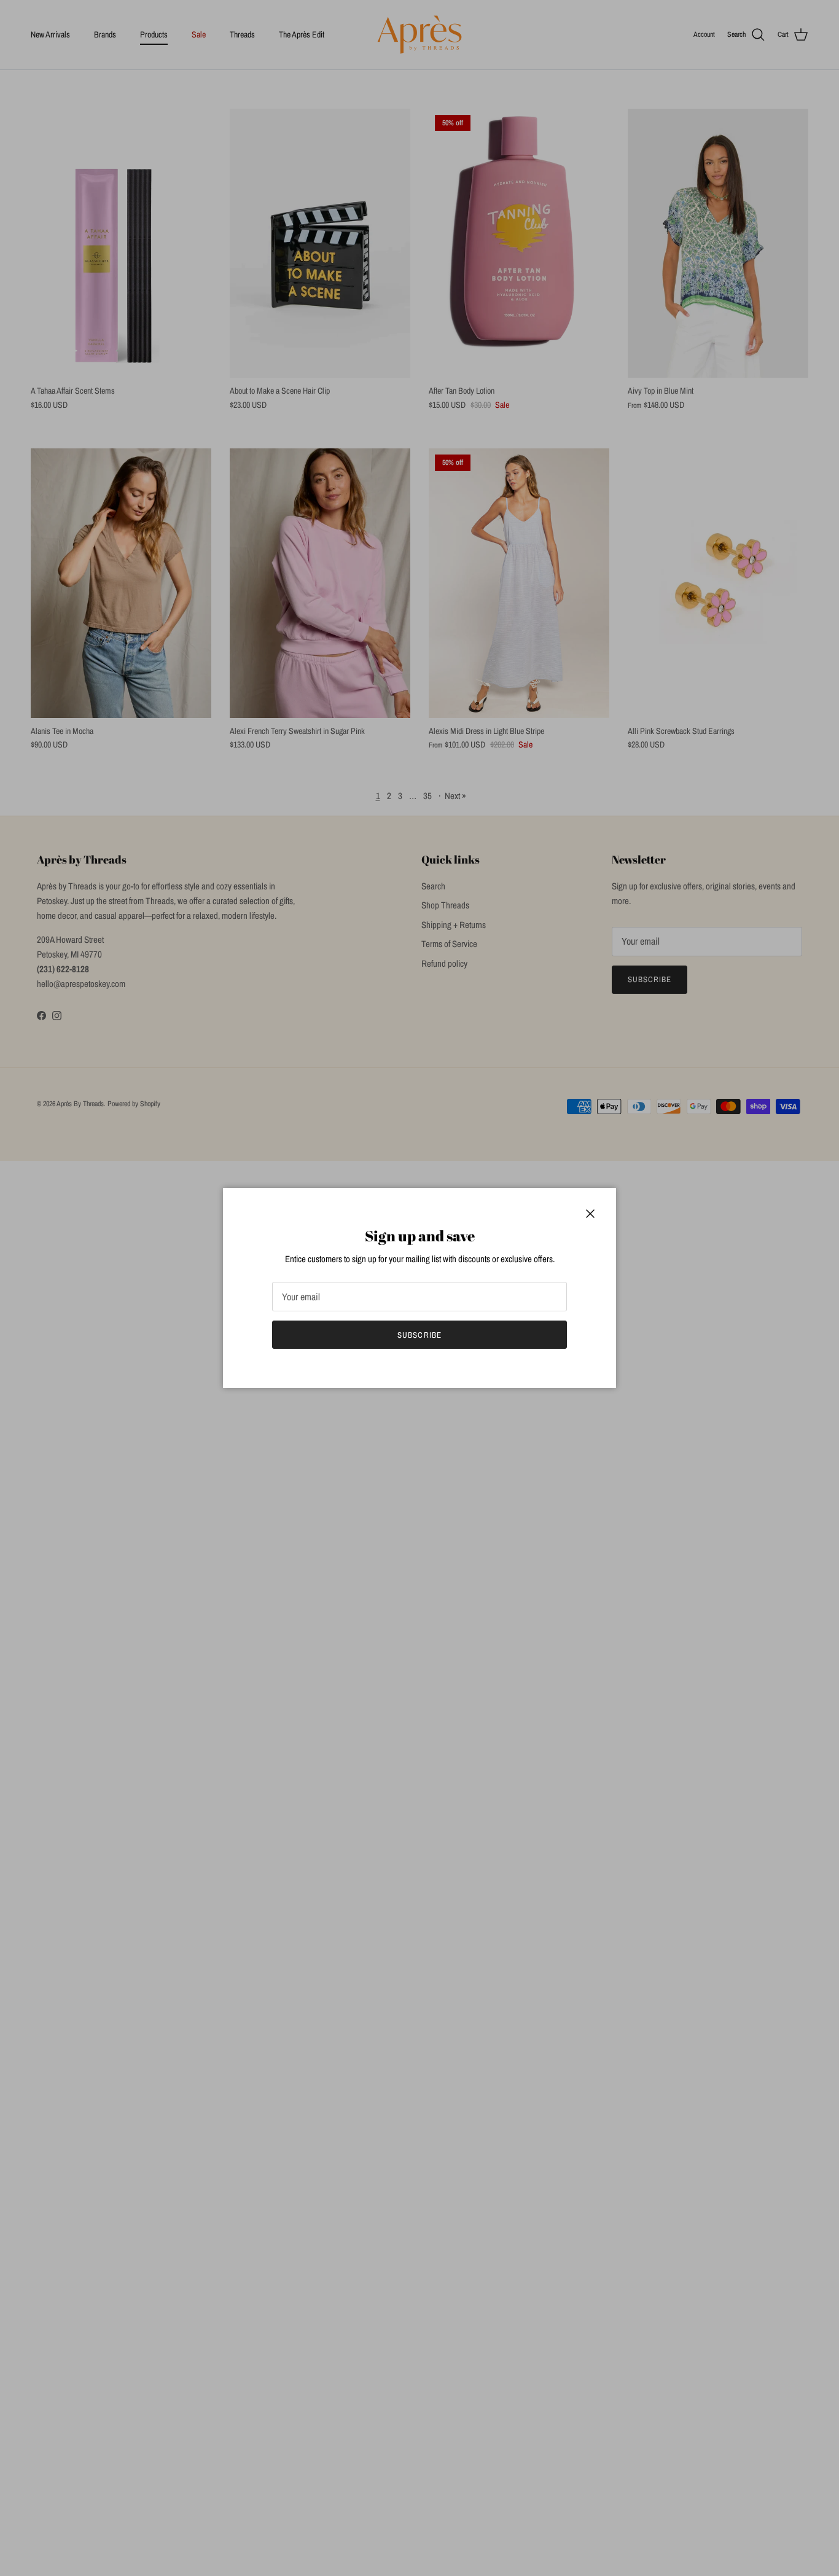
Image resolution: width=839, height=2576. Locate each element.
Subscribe (419, 1335)
